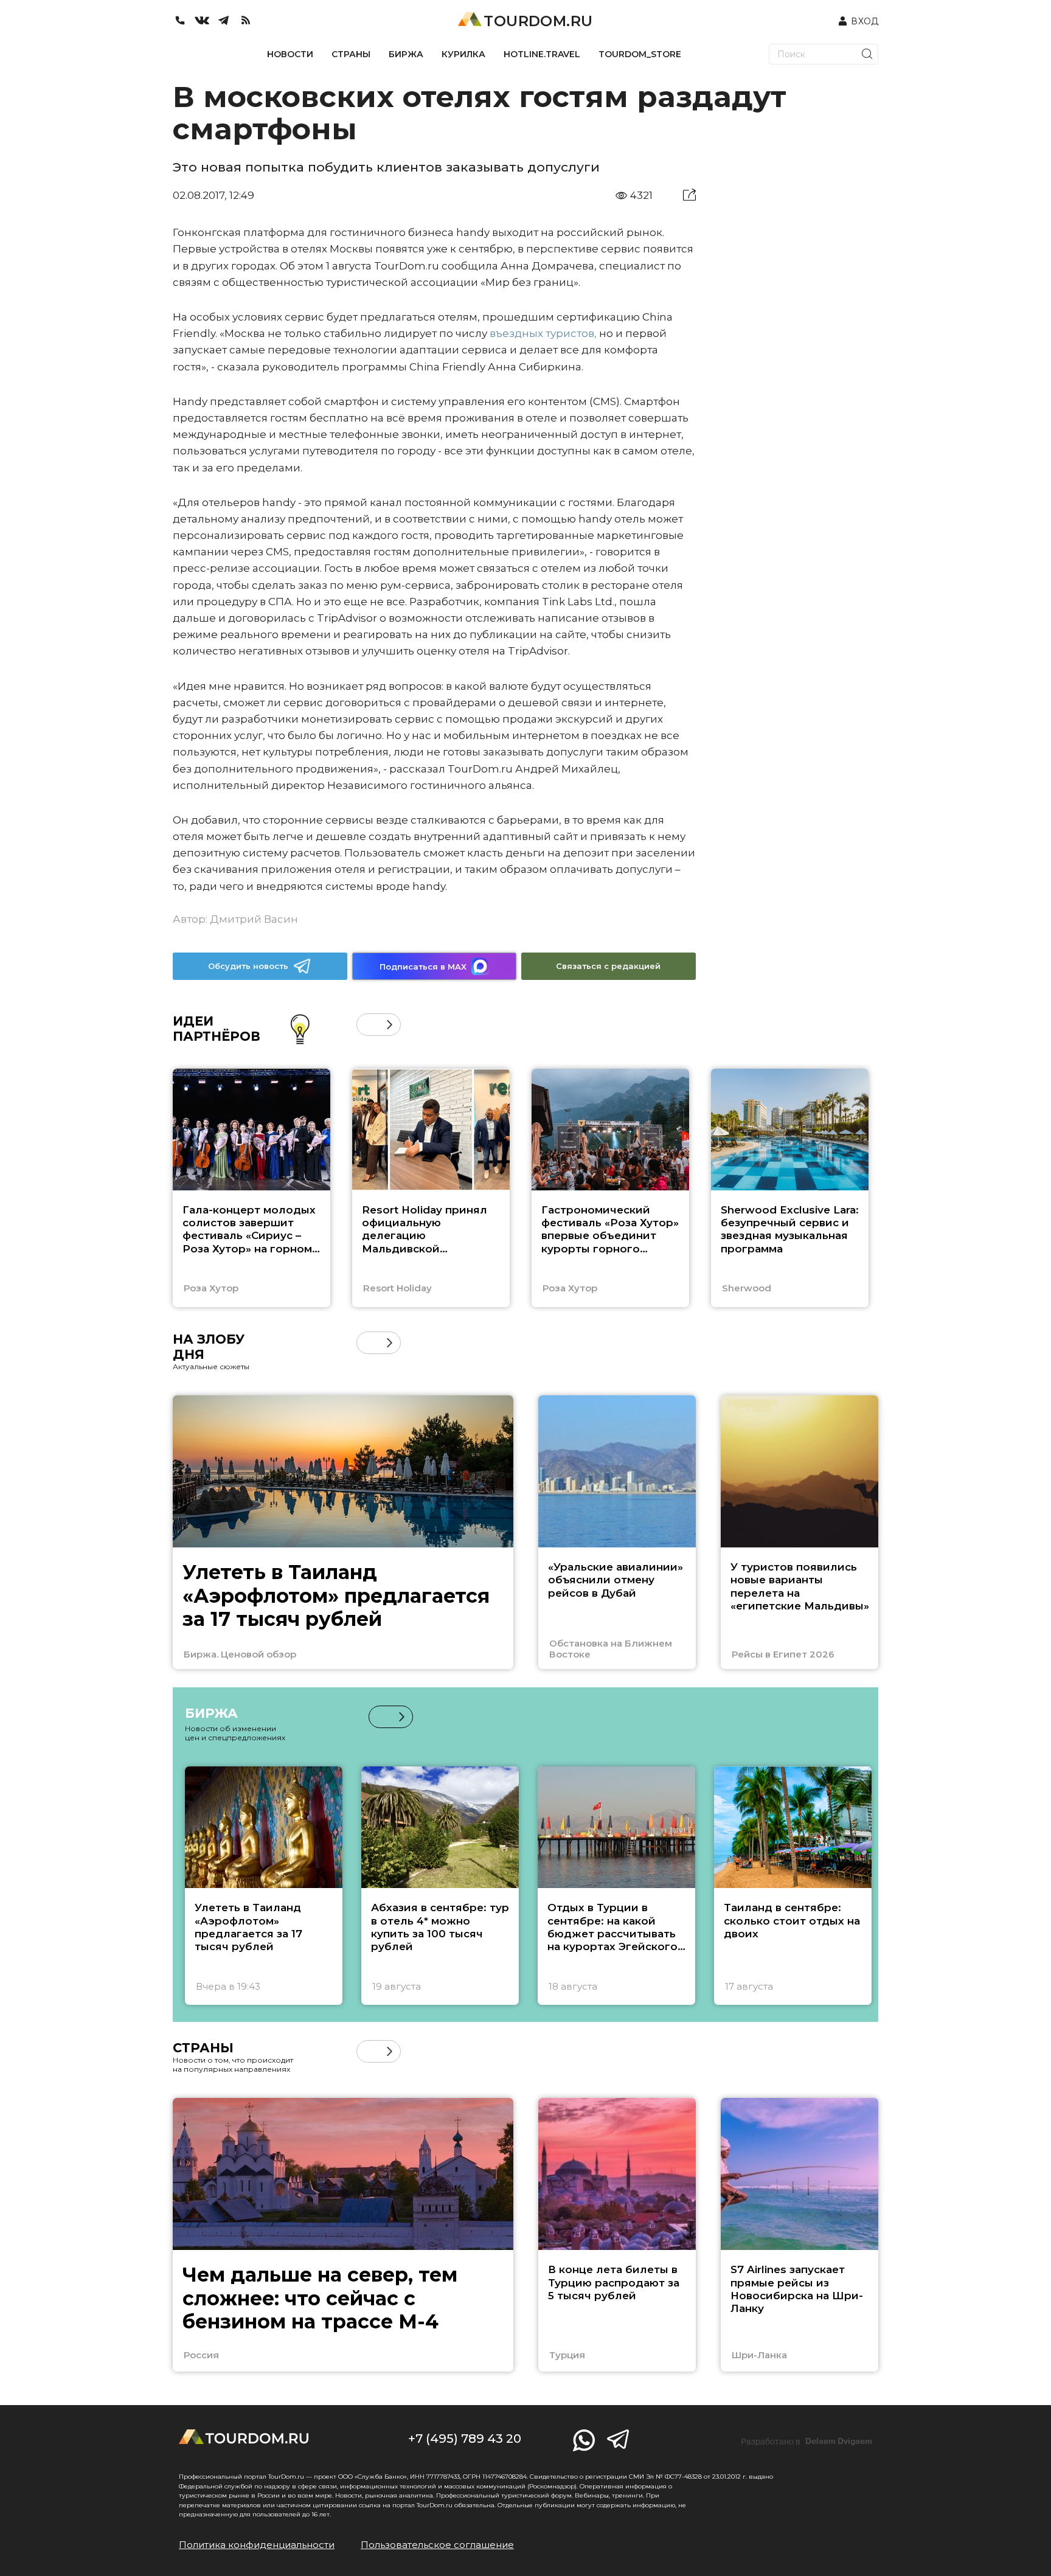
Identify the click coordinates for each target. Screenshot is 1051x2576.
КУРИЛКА (463, 54)
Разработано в (806, 2442)
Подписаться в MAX (423, 967)
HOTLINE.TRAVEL (542, 54)
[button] (368, 1025)
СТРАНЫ (351, 54)
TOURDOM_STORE (640, 54)
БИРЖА (406, 54)
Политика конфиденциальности (257, 2545)
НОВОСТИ (290, 54)
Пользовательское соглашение (437, 2545)
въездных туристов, (543, 333)
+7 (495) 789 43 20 (465, 2439)
